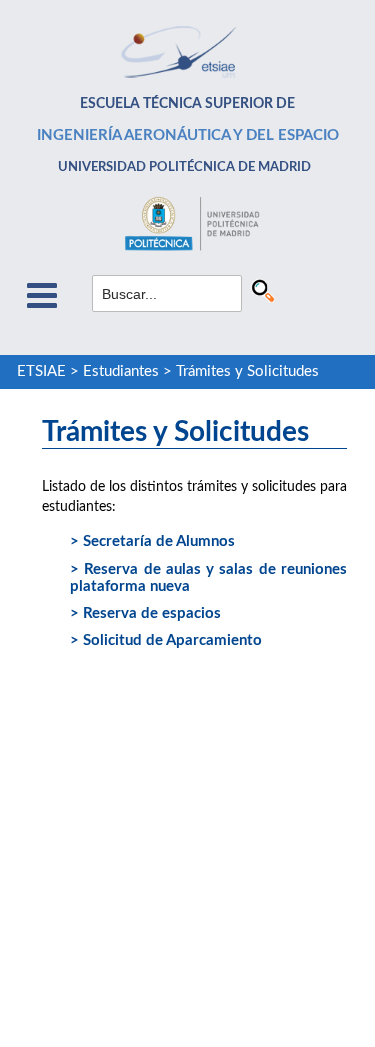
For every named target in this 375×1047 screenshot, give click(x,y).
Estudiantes (121, 371)
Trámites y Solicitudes (247, 371)
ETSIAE (41, 371)
